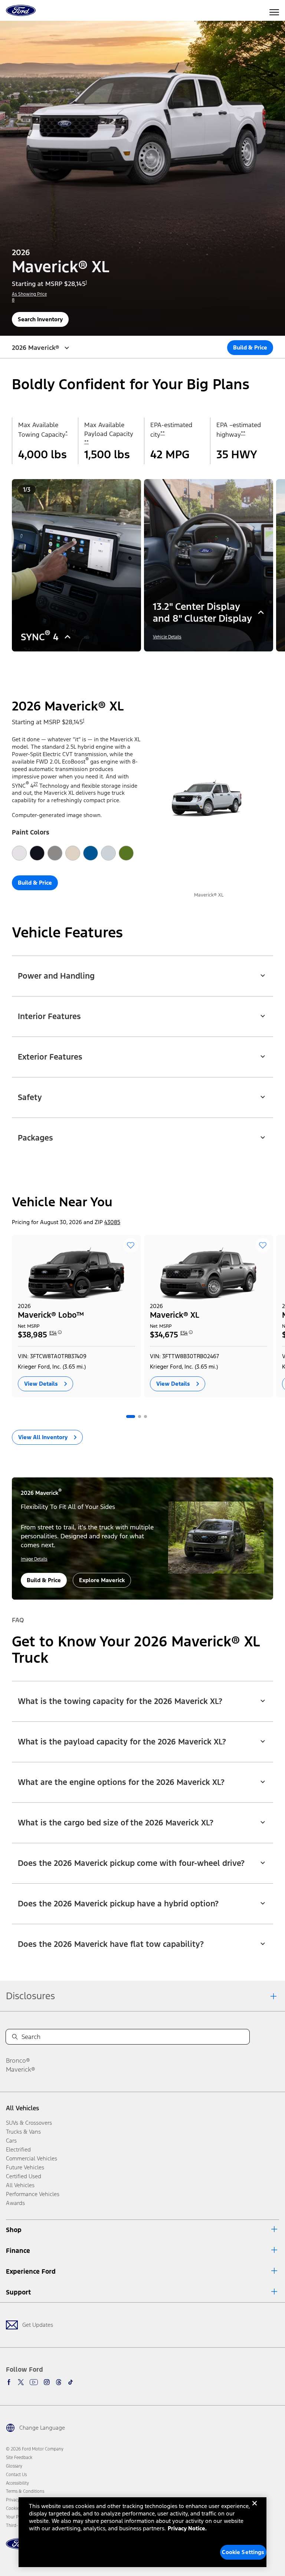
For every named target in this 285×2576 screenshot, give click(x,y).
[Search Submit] (15, 2037)
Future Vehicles (25, 2167)
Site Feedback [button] (19, 2458)
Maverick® (21, 2069)
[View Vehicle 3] (145, 1417)
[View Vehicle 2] (140, 1417)
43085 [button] (112, 1222)
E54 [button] (53, 1333)
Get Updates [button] (38, 2325)
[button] (131, 662)
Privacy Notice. (187, 2528)
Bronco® (18, 2061)
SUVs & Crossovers (29, 2123)
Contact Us (16, 2475)
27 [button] (36, 784)
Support (18, 2292)
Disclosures (30, 1996)
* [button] (66, 433)
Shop (14, 2230)
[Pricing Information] (60, 1335)
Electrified (18, 2149)
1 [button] (86, 282)
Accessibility (17, 2483)
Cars (11, 2141)
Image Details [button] (34, 1559)
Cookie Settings (243, 2552)
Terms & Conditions (25, 2491)
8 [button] (13, 300)
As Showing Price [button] (29, 294)
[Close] (255, 2509)
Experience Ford (31, 2271)
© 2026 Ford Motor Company (35, 2449)
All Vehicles (22, 2108)
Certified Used (24, 2176)
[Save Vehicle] (131, 1245)
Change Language (42, 2428)
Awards (15, 2203)
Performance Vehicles (33, 2194)
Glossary (14, 2466)
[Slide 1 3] (145, 662)
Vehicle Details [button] (167, 637)
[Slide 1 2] (140, 662)
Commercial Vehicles (32, 2158)
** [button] (86, 442)
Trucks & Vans (23, 2132)
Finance (18, 2251)
